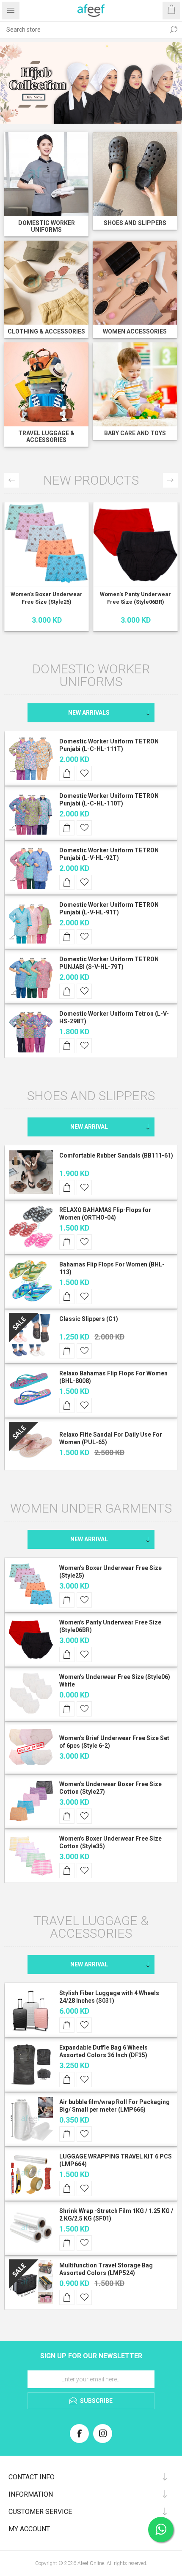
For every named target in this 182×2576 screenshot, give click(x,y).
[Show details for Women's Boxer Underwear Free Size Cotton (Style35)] (31, 1855)
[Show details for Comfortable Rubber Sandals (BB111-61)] (31, 1172)
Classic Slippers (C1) (89, 1319)
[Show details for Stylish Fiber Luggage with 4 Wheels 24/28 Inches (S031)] (31, 2010)
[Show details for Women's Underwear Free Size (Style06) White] (31, 1694)
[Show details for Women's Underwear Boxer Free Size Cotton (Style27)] (31, 1801)
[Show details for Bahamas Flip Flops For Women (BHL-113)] (31, 1281)
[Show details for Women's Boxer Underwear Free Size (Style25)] (47, 544)
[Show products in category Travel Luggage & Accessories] (46, 384)
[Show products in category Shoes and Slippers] (135, 174)
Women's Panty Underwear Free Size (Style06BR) (135, 598)
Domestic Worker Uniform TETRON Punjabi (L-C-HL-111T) (109, 745)
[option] (91, 83)
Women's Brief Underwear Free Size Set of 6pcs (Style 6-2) (114, 1742)
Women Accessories (135, 331)
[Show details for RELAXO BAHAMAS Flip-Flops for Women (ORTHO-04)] (31, 1227)
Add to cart (67, 773)
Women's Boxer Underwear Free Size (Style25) (47, 598)
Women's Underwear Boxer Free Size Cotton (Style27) (110, 1788)
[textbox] (83, 30)
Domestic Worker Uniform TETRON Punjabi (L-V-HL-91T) (109, 908)
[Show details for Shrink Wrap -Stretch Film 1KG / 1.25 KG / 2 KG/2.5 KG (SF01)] (31, 2228)
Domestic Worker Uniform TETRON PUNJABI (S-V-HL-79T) (109, 963)
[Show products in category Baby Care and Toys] (135, 384)
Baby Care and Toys (135, 433)
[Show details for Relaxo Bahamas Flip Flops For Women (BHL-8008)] (31, 1390)
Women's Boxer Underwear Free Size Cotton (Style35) (110, 1842)
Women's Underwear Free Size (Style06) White (115, 1681)
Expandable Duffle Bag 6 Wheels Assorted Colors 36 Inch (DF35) (103, 2051)
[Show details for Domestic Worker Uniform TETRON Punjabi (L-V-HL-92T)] (31, 867)
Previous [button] (12, 480)
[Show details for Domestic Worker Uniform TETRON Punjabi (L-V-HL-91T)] (31, 922)
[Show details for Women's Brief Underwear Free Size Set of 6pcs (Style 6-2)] (31, 1747)
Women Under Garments (91, 1508)
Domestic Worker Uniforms (47, 226)
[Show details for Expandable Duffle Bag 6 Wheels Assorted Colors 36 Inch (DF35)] (31, 2064)
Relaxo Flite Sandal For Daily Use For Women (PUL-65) (111, 1438)
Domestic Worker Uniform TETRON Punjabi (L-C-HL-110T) (109, 800)
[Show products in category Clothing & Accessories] (46, 283)
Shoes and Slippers (135, 223)
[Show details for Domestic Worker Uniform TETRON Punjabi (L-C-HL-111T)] (31, 758)
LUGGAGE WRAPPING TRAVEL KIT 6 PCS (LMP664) (116, 2160)
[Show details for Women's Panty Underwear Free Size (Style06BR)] (135, 544)
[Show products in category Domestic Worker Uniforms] (46, 174)
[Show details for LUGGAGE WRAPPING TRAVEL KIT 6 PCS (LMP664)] (31, 2173)
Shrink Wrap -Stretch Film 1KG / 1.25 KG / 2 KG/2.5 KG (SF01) (116, 2215)
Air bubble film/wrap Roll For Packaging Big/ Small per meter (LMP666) (114, 2106)
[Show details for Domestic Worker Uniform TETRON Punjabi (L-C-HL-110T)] (31, 813)
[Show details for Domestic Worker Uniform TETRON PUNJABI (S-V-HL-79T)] (31, 976)
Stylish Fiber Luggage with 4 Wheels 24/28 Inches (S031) (109, 1997)
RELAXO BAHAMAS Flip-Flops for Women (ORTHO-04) (105, 1214)
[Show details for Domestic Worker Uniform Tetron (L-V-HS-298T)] (31, 1030)
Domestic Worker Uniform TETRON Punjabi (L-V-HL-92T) (109, 854)
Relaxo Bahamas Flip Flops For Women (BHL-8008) (113, 1377)
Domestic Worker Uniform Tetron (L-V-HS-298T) (114, 1017)
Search (174, 30)
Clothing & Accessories (46, 331)
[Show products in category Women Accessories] (135, 283)
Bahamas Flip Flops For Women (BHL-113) (112, 1268)
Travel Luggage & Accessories (46, 437)
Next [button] (170, 480)
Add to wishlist (84, 773)
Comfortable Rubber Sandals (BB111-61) (116, 1155)
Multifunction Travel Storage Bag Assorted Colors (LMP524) (106, 2269)
